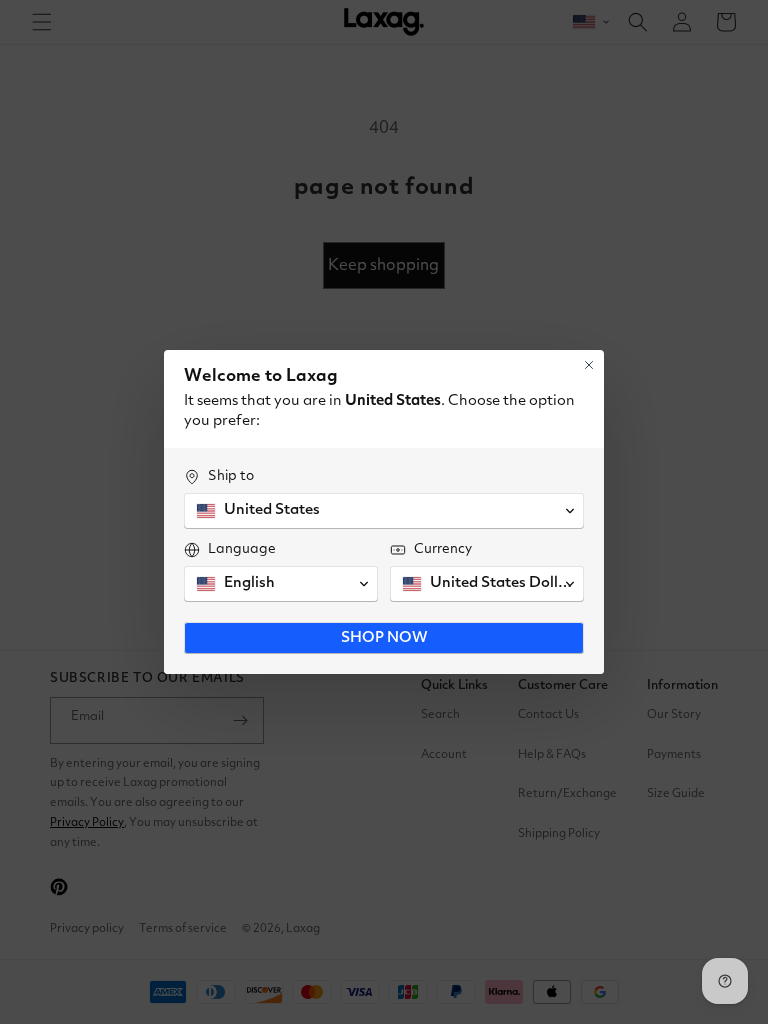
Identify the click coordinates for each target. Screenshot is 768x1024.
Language (242, 549)
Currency (443, 549)
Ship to (231, 476)
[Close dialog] (589, 365)
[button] (384, 511)
